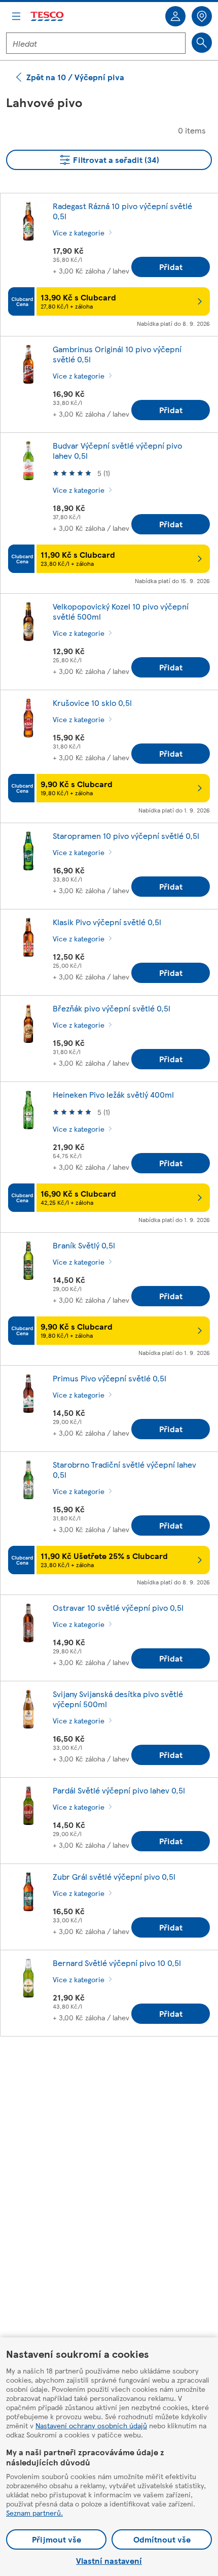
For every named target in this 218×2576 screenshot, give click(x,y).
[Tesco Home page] (48, 16)
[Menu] (16, 16)
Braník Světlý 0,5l (84, 1245)
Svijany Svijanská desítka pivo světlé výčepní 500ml (118, 1699)
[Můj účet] (175, 16)
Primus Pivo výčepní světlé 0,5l (110, 1378)
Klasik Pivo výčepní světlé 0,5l (107, 922)
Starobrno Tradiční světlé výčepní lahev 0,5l (124, 1469)
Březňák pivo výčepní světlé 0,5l (112, 1008)
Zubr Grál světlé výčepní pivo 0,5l (114, 1876)
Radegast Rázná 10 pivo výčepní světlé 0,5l (122, 211)
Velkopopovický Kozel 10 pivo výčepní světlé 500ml (121, 611)
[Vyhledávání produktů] (202, 43)
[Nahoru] (114, 2070)
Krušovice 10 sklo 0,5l (92, 703)
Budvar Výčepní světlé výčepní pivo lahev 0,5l (117, 450)
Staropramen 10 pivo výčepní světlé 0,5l (126, 836)
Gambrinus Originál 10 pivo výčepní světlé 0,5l (117, 354)
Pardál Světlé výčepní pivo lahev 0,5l (119, 1790)
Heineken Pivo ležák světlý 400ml (113, 1094)
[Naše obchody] (202, 16)
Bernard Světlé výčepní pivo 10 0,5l (117, 1963)
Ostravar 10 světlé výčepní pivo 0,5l (118, 1607)
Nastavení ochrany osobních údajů (91, 2425)
